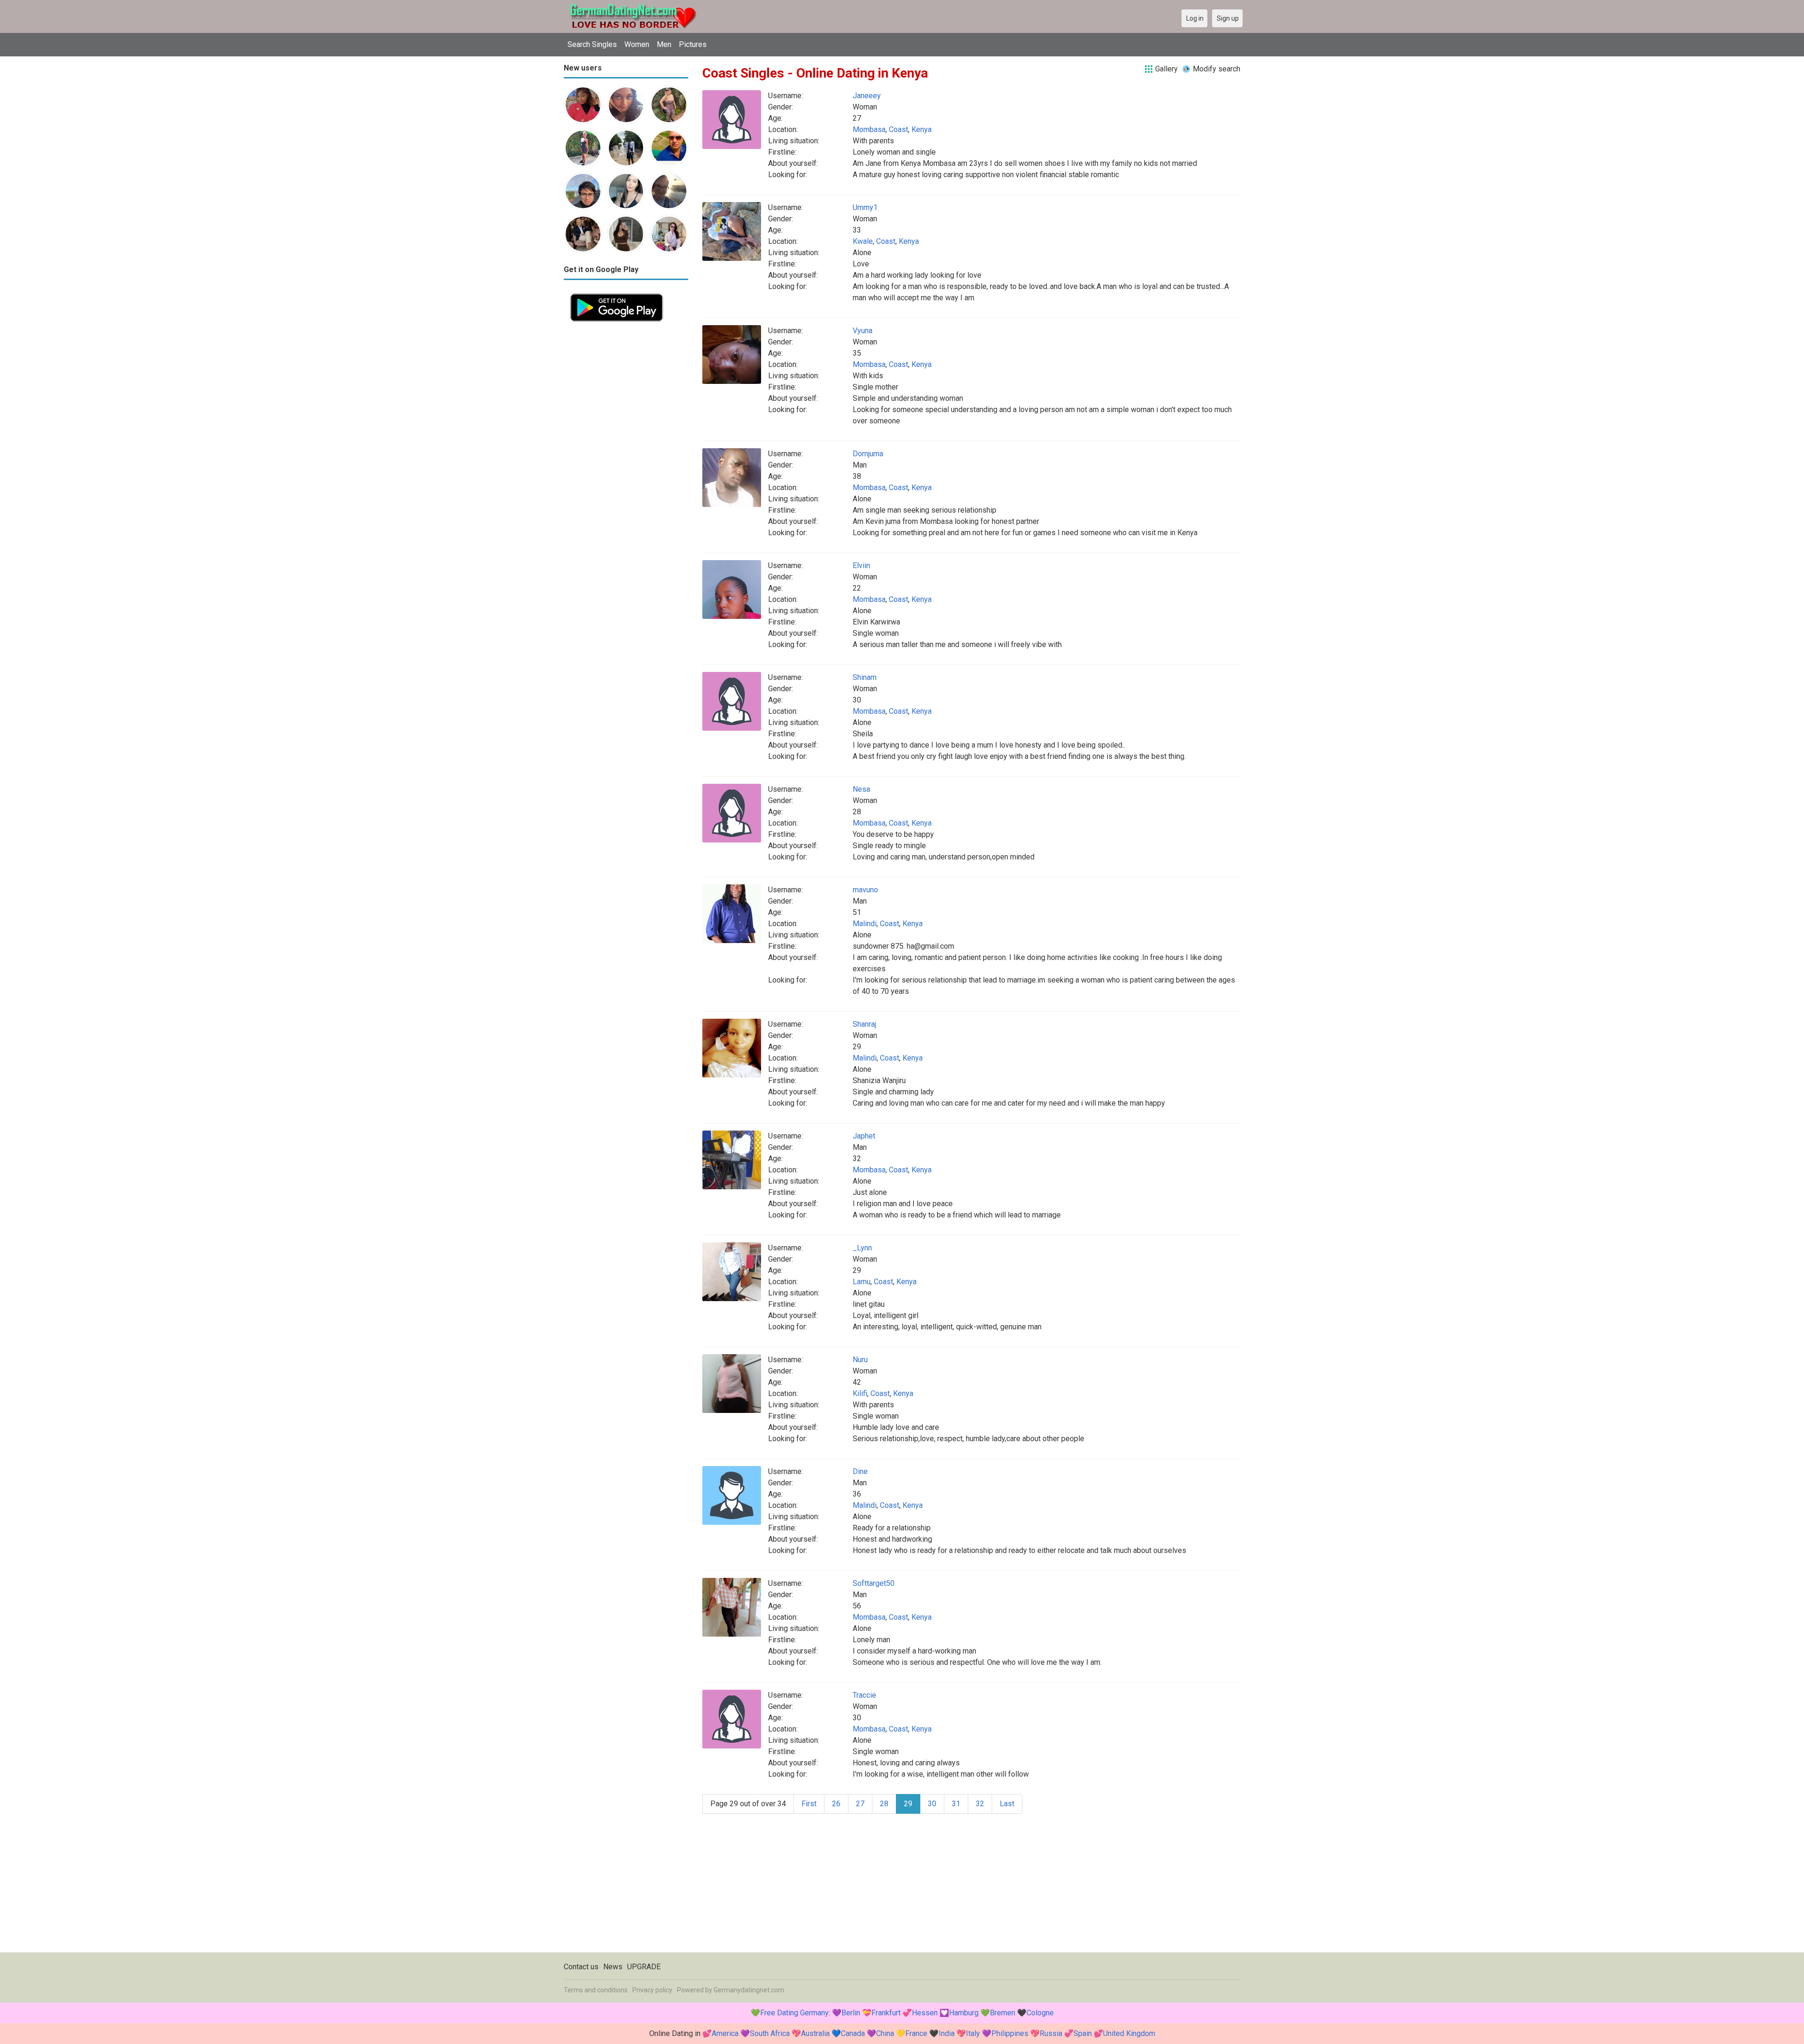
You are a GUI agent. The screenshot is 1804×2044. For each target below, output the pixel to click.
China (885, 2033)
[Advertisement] (626, 469)
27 (860, 1804)
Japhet (864, 1136)
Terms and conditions (596, 1990)
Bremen (1003, 2013)
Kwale (863, 241)
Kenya (921, 129)
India (947, 2033)
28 (884, 1804)
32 (980, 1804)
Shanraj (864, 1024)
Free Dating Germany (794, 2013)
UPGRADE (644, 1967)
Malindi (865, 924)
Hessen (925, 2013)
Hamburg (964, 2013)
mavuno (865, 890)
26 (836, 1804)
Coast (898, 129)
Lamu (862, 1282)
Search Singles (592, 44)
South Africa (770, 2033)
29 (908, 1804)
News (613, 1967)
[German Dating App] (617, 293)
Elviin (861, 566)
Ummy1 (865, 207)
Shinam (865, 677)
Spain (1083, 2033)
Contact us (581, 1967)
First (809, 1804)
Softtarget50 (874, 1583)
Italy (973, 2033)
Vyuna (863, 331)
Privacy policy (652, 1990)
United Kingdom (1129, 2033)
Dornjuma (868, 454)
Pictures (693, 44)
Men (664, 44)
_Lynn (862, 1248)
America (725, 2033)
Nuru (860, 1360)
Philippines (1010, 2033)
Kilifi (860, 1393)
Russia (1051, 2033)
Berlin (851, 2013)
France (916, 2033)
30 (932, 1804)
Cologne (1040, 2013)
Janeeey (867, 96)
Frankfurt (886, 2013)
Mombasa (869, 129)
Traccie (864, 1695)
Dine (860, 1471)
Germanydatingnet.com (749, 1990)
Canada (853, 2033)
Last (1007, 1804)
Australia (815, 2033)
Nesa (861, 789)
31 (956, 1804)
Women (637, 44)
